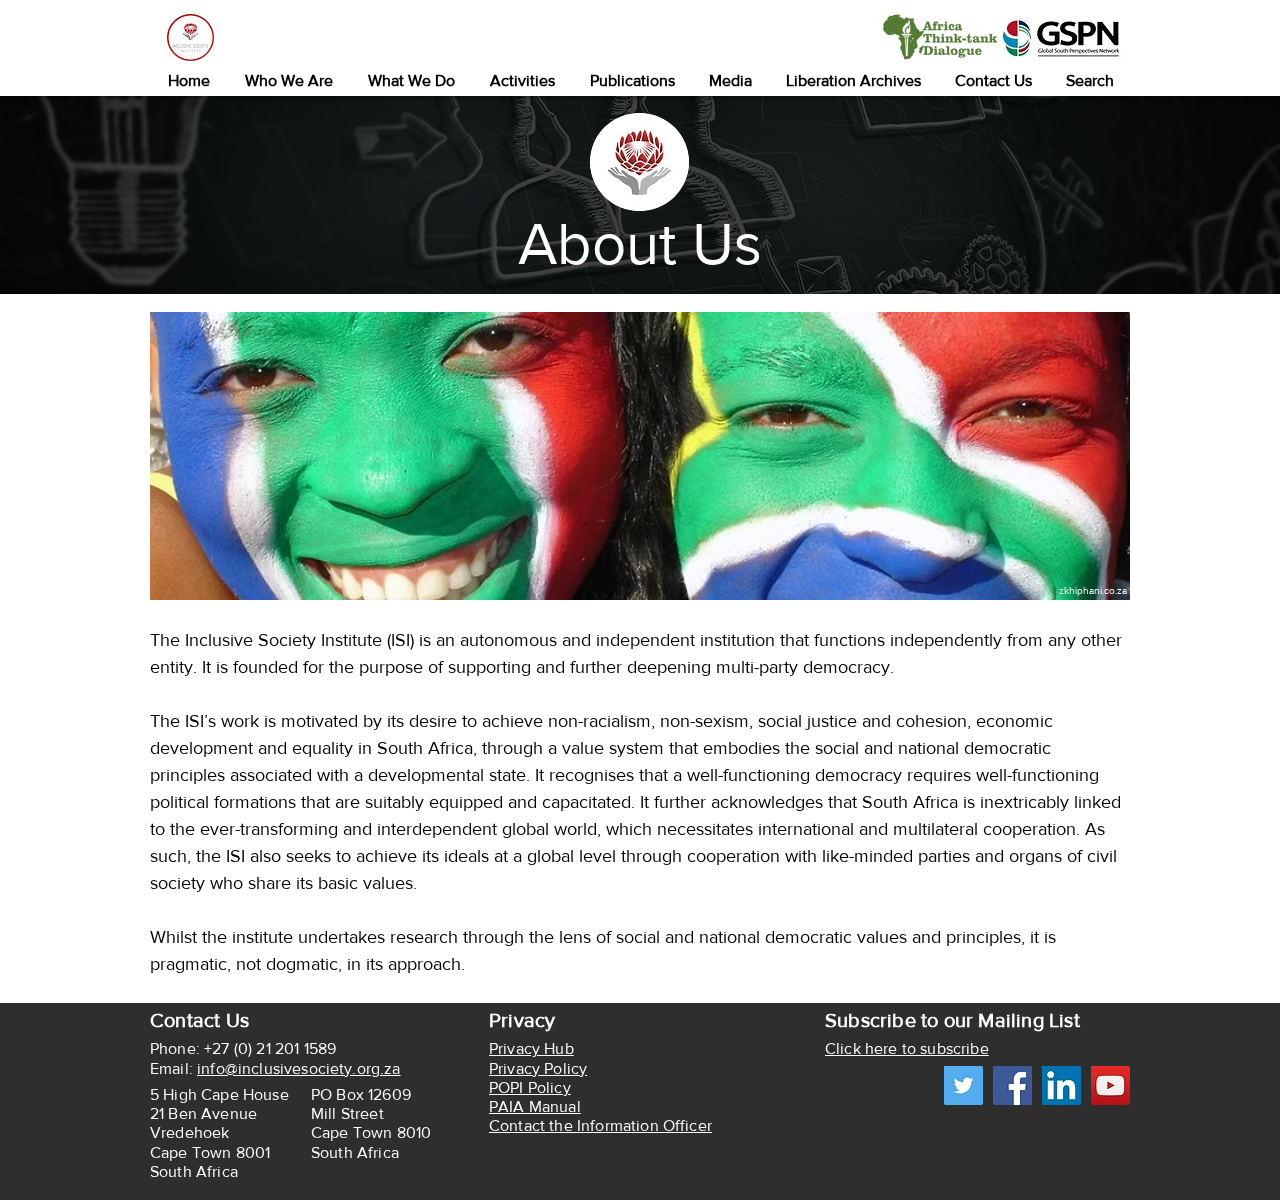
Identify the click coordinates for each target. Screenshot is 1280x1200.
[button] (288, 80)
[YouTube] (1110, 1085)
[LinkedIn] (1061, 1085)
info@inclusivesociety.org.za (298, 1068)
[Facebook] (1012, 1085)
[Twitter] (963, 1085)
